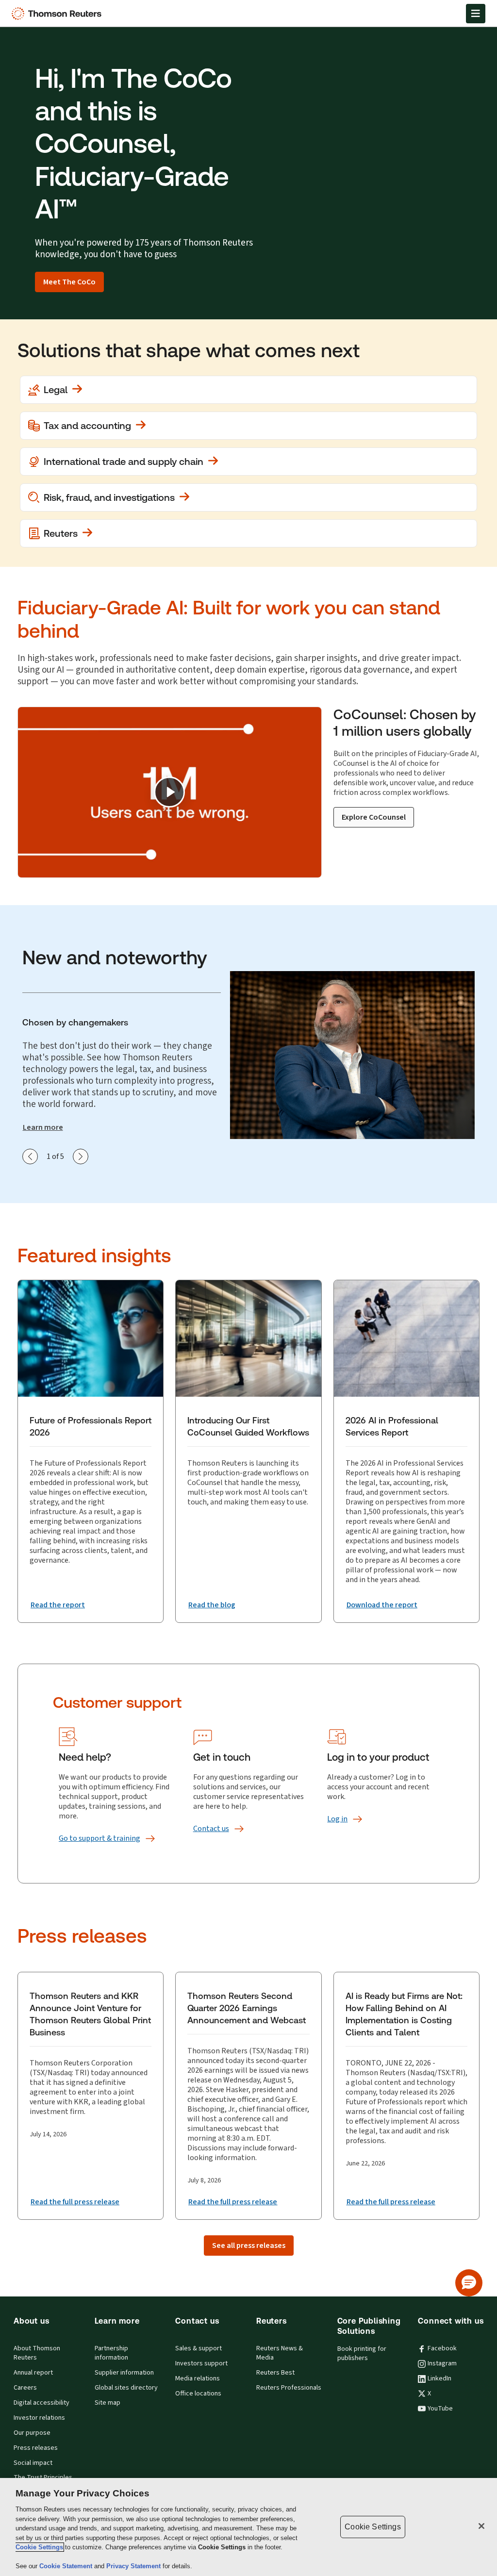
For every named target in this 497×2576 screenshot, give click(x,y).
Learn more (43, 1127)
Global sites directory (126, 2388)
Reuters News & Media (280, 2353)
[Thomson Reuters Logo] (59, 14)
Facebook (442, 2348)
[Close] (481, 2526)
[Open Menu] (476, 14)
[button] (469, 2283)
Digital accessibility (41, 2403)
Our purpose (32, 2433)
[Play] (169, 792)
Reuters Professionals (289, 2388)
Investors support (201, 2363)
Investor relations (39, 2418)
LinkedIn (439, 2378)
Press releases (36, 2448)
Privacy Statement (134, 2566)
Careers (25, 2388)
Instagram (442, 2363)
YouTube (440, 2409)
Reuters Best (275, 2373)
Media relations (198, 2378)
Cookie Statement (67, 2566)
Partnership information (111, 2353)
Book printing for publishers (362, 2353)
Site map (108, 2403)
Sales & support (199, 2348)
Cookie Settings (39, 2547)
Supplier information (124, 2373)
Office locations (198, 2394)
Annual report (33, 2373)
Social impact (33, 2463)
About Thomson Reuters (37, 2353)
